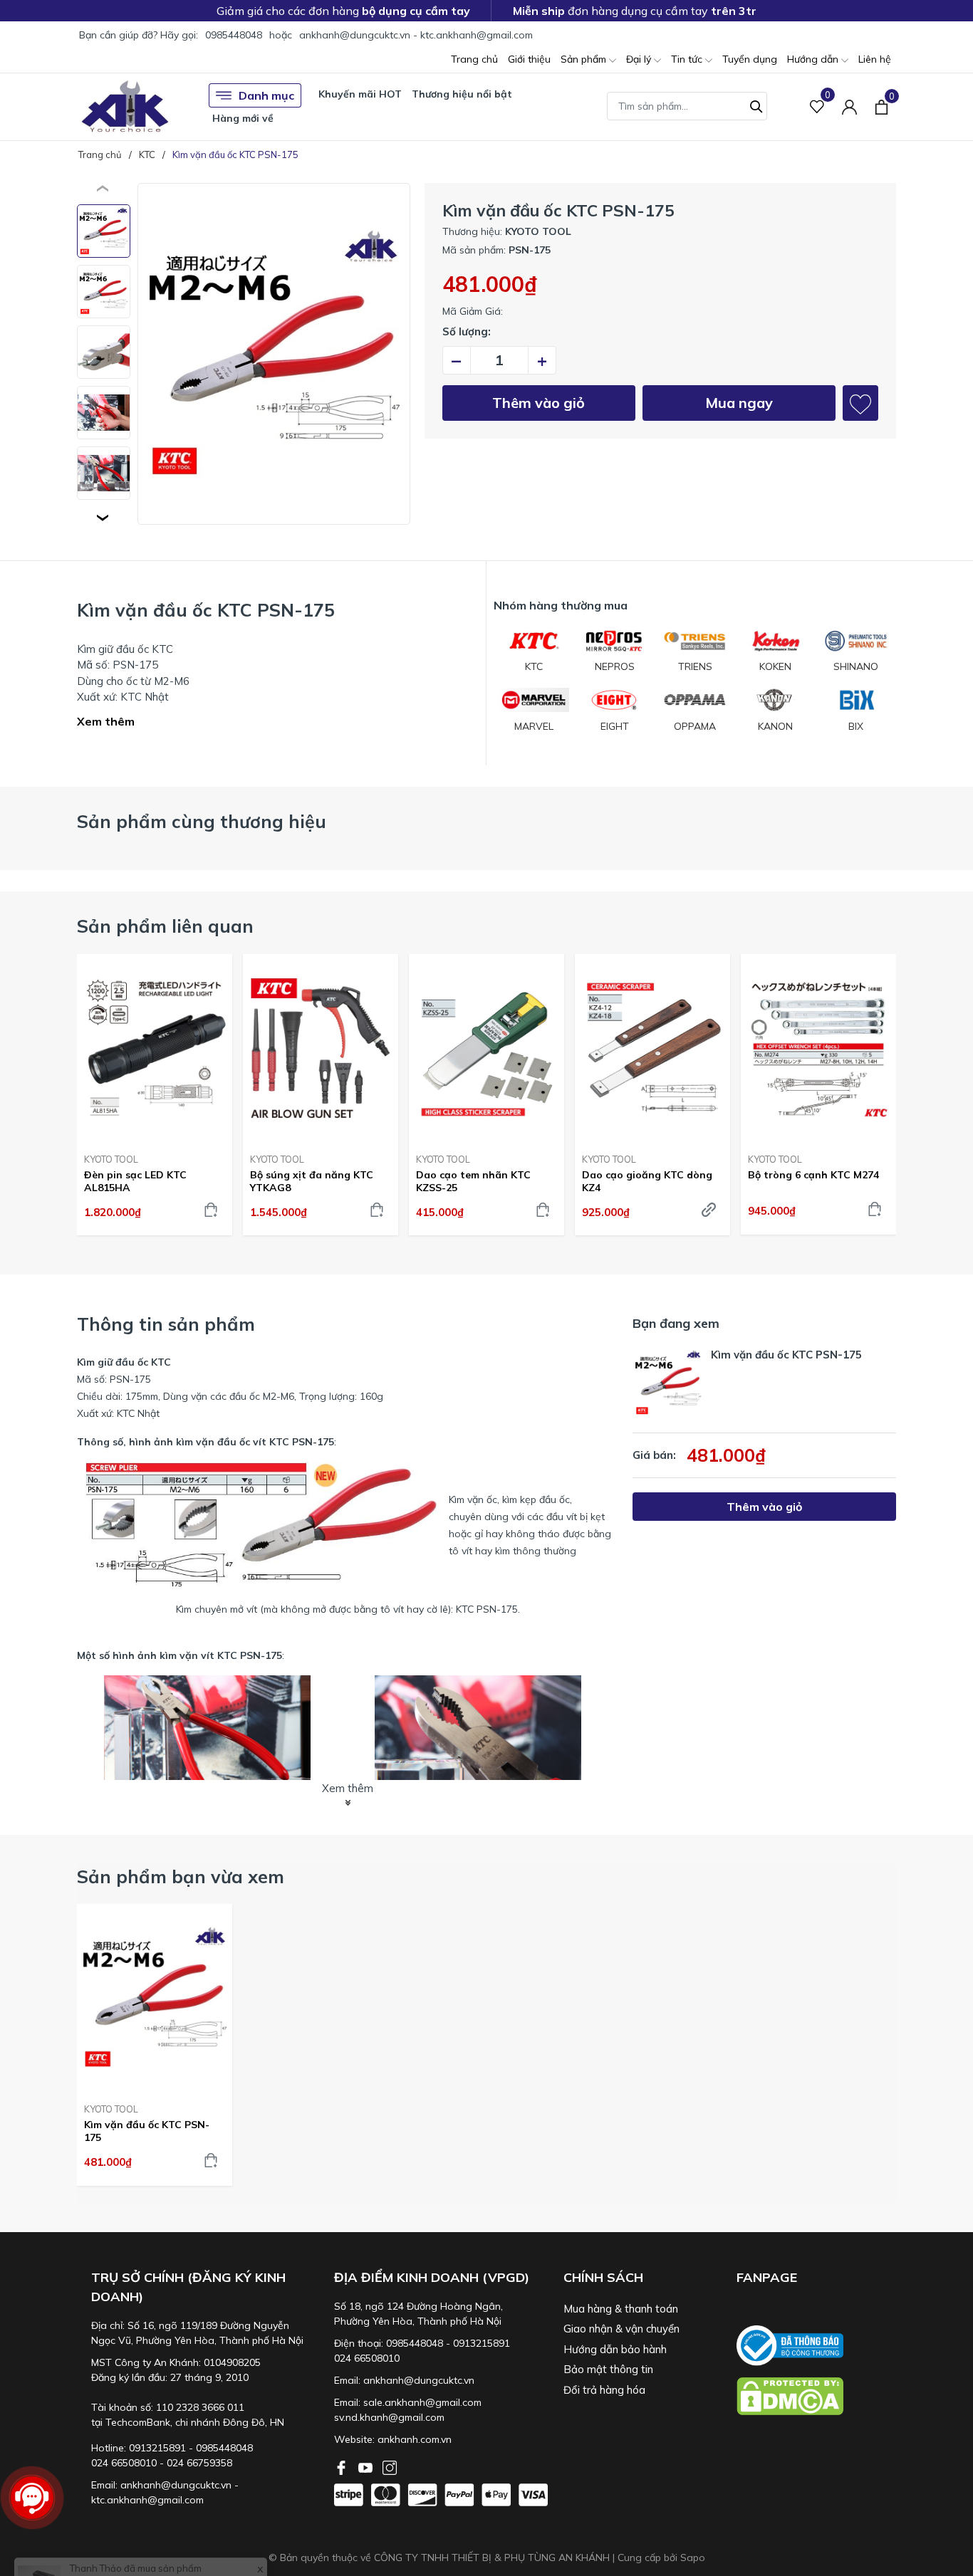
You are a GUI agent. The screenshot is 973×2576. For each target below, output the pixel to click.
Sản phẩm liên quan (165, 926)
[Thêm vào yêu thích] (860, 403)
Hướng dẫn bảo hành (615, 2349)
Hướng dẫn (814, 59)
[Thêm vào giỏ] (211, 1210)
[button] (104, 518)
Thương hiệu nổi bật (462, 94)
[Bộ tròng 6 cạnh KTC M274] (818, 1048)
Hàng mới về (243, 118)
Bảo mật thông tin (608, 2369)
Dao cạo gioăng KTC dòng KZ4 (647, 1181)
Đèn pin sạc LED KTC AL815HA (135, 1181)
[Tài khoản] (849, 106)
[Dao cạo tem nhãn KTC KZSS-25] (486, 1048)
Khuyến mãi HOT (360, 94)
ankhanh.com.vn (415, 2439)
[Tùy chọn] (709, 1210)
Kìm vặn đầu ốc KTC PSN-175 (147, 2131)
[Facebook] (343, 2466)
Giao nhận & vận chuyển (621, 2329)
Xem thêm (106, 721)
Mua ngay (739, 403)
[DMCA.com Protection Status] (816, 2396)
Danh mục (266, 95)
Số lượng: (467, 331)
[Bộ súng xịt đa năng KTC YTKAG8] (321, 1048)
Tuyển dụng (750, 59)
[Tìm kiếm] (756, 105)
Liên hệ (875, 59)
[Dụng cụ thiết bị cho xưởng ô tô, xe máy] (125, 106)
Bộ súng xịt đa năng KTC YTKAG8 (312, 1181)
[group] (274, 354)
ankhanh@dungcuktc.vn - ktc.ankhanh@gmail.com (416, 35)
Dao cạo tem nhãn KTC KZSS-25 (473, 1181)
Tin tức (688, 59)
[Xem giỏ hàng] (881, 106)
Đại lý (640, 59)
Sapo (693, 2557)
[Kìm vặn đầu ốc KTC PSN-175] (155, 1998)
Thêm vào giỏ (538, 403)
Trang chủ (474, 59)
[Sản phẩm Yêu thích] (817, 106)
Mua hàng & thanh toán (621, 2309)
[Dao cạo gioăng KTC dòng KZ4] (652, 1048)
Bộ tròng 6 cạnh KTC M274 (813, 1175)
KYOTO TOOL (111, 1159)
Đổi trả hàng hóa (604, 2390)
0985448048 (234, 35)
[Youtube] (367, 2466)
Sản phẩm (585, 59)
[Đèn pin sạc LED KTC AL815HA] (155, 1048)
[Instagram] (390, 2466)
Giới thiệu (529, 59)
